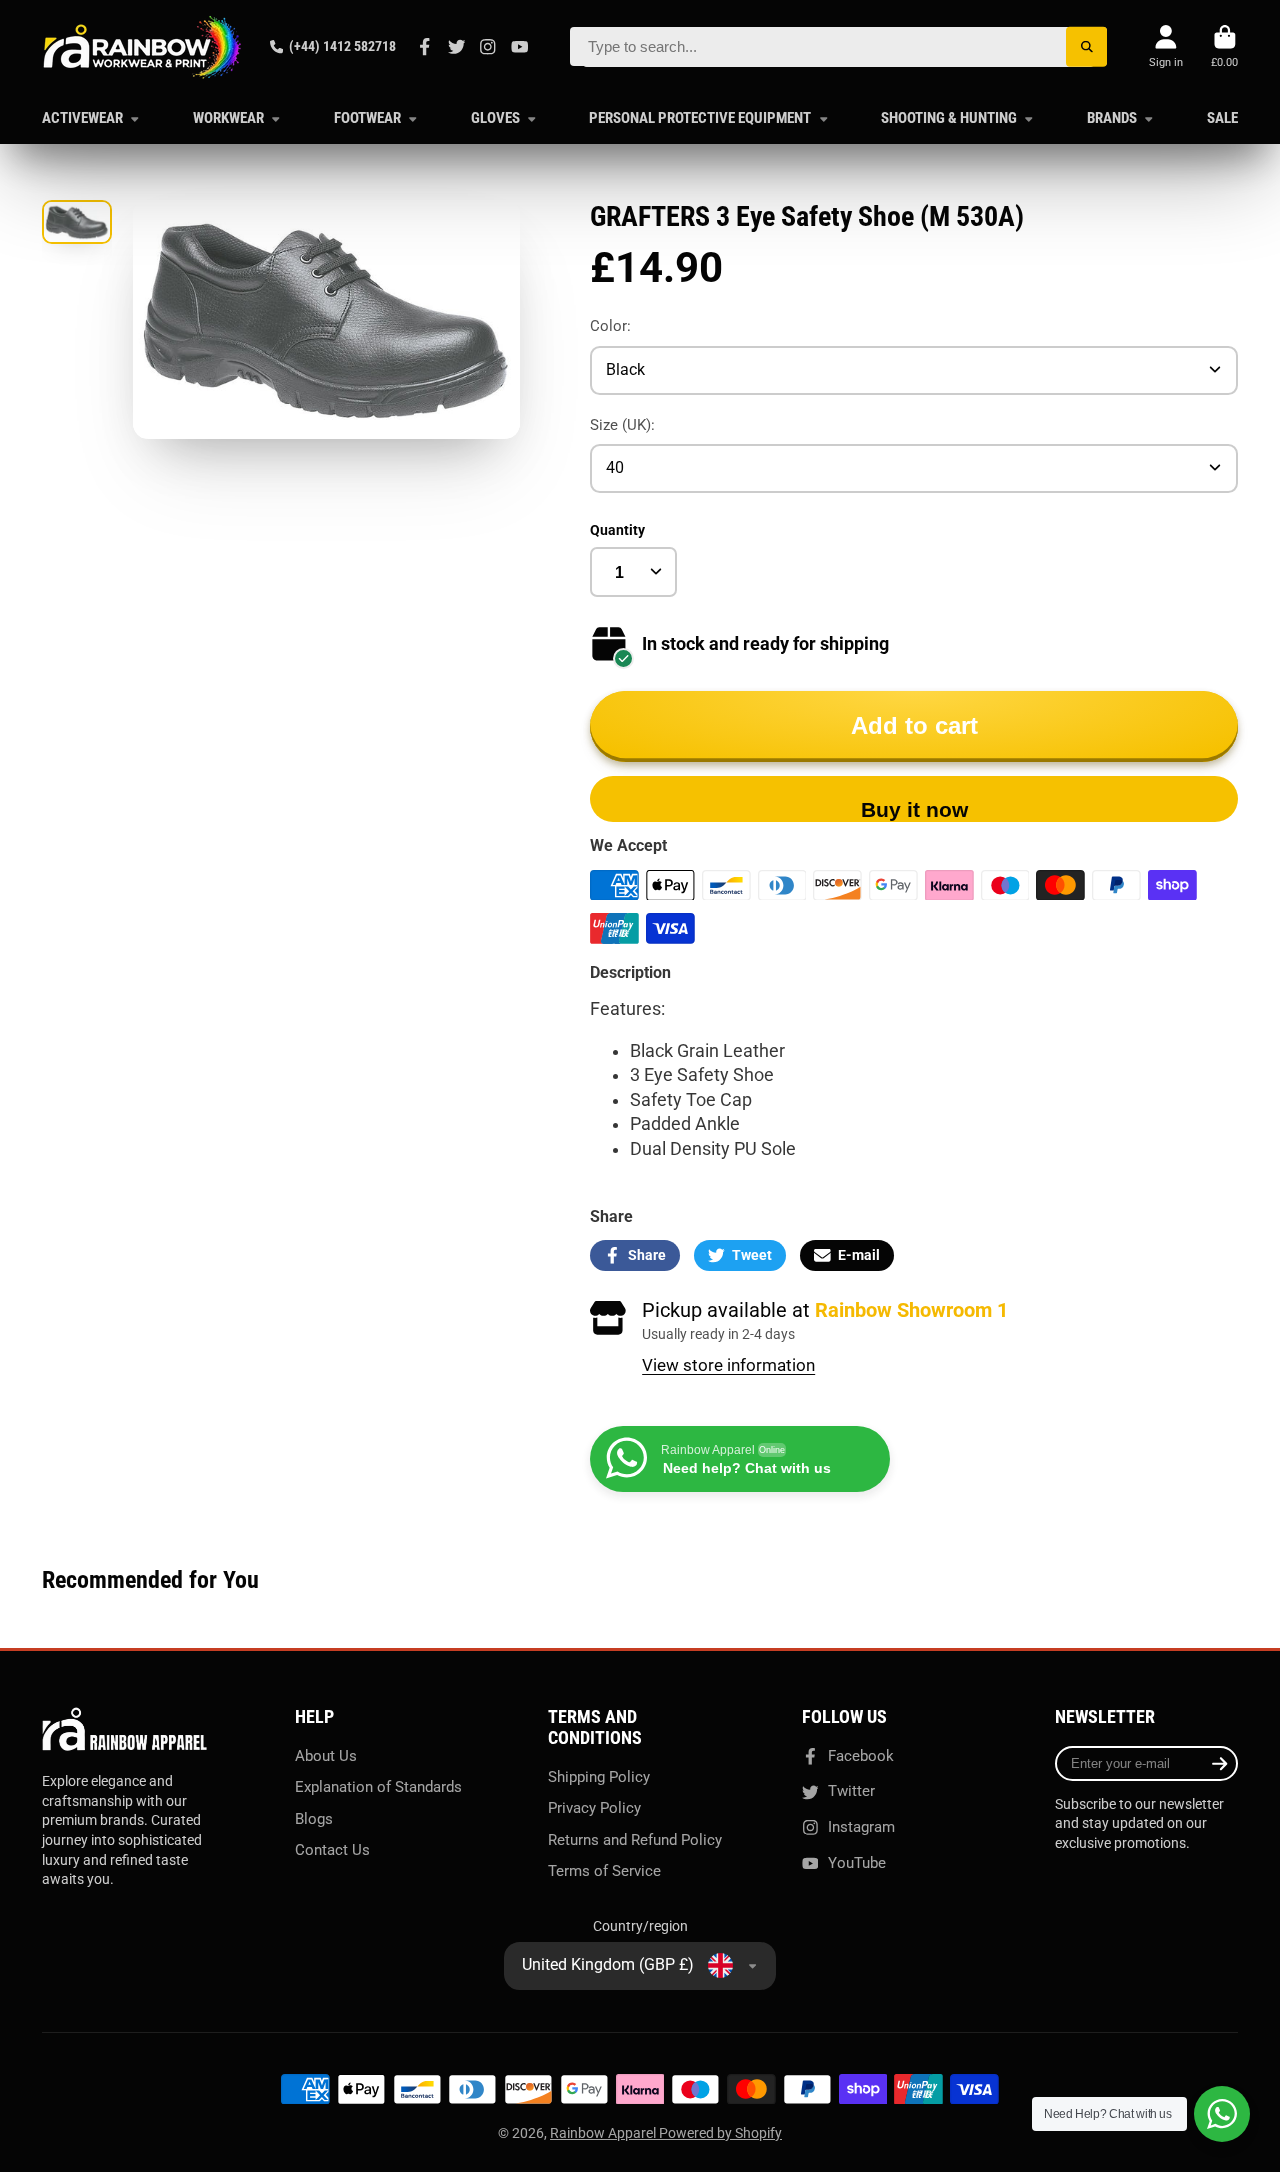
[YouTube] (520, 47)
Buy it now (914, 809)
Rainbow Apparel (604, 2133)
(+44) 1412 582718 (342, 46)
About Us (326, 1756)
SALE (1222, 118)
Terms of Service (604, 1871)
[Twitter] (457, 47)
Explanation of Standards (378, 1787)
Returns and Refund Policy (635, 1840)
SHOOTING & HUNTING (949, 118)
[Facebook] (425, 47)
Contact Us (332, 1850)
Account (1166, 46)
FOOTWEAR (367, 118)
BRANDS (1112, 118)
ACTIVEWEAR (82, 118)
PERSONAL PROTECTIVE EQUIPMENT (700, 118)
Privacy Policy (594, 1808)
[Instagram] (488, 47)
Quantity (617, 530)
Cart (1224, 46)
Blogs (314, 1819)
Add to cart (914, 725)
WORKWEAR (228, 118)
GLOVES (495, 118)
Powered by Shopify (720, 2133)
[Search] (1086, 46)
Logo (142, 47)
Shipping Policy (599, 1777)
